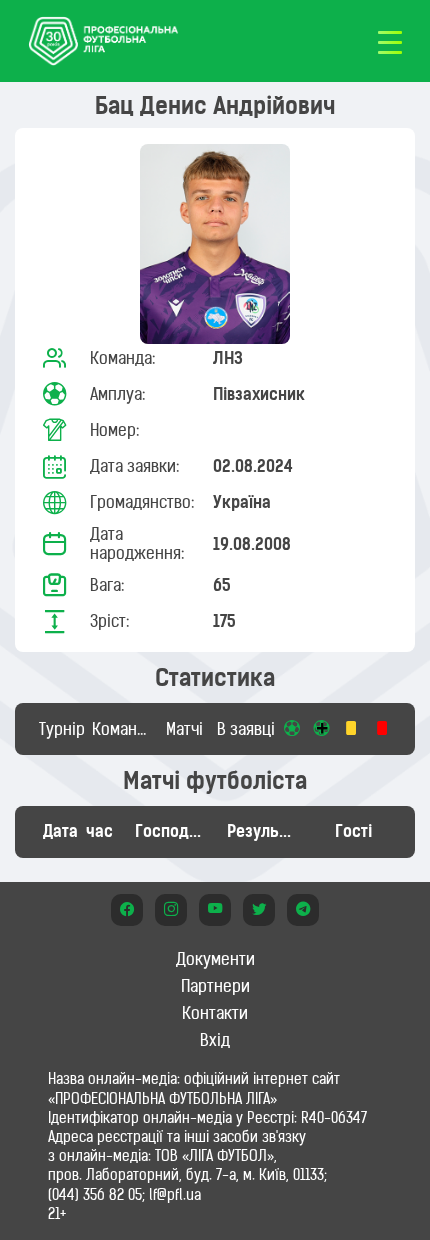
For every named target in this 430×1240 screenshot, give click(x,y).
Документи (215, 959)
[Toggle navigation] (390, 41)
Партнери (215, 986)
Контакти (215, 1013)
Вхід (215, 1040)
